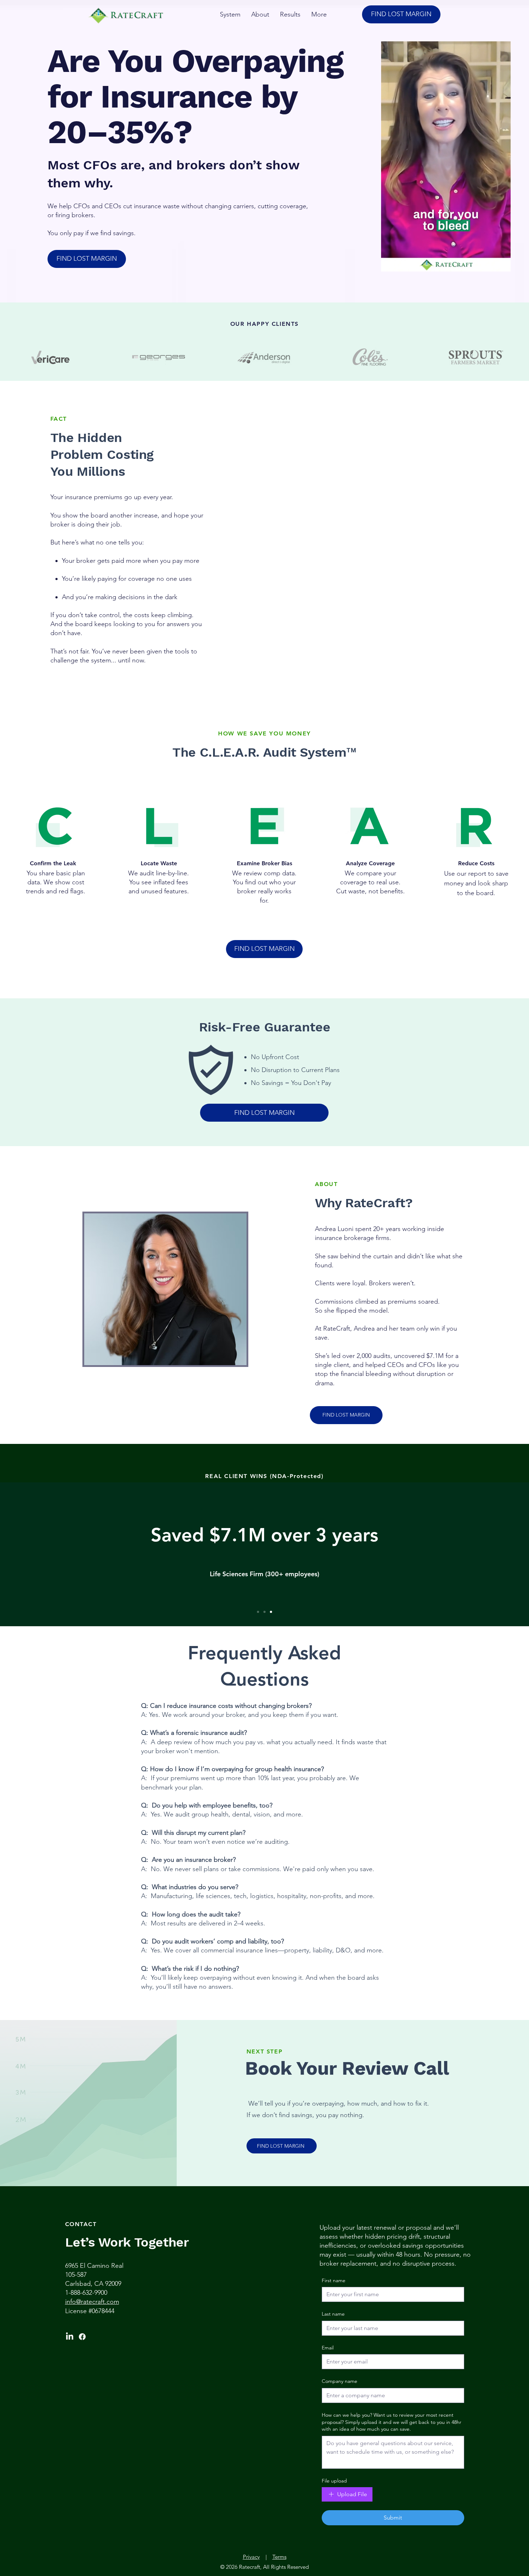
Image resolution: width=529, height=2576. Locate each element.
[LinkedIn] (70, 2337)
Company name (340, 2381)
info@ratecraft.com (92, 2302)
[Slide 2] (264, 1612)
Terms (279, 2557)
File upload (334, 2481)
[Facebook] (82, 2337)
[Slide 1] (258, 1612)
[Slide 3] (271, 1612)
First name (334, 2280)
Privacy (251, 2557)
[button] (501, 264)
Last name (333, 2314)
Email (328, 2348)
